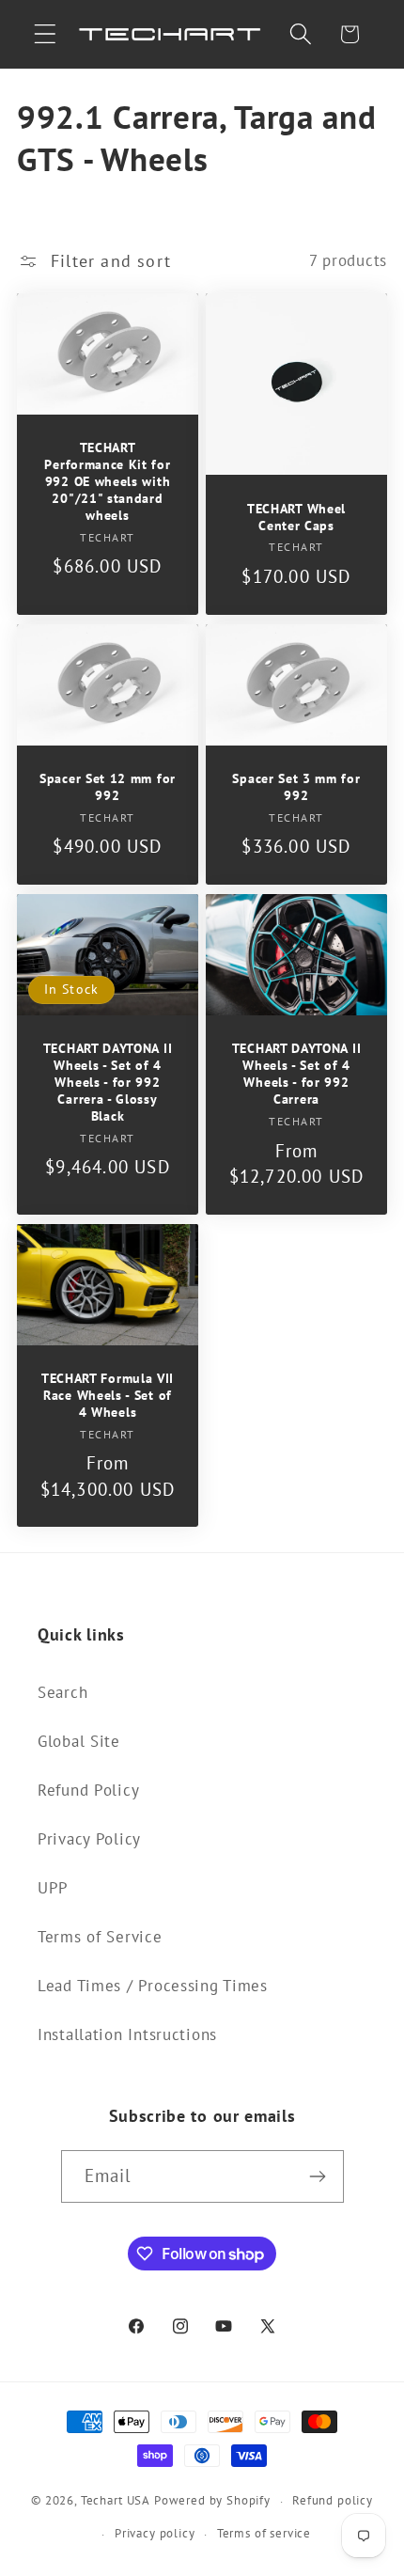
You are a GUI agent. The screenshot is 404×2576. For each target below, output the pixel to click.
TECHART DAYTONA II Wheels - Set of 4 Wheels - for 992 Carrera (296, 1075)
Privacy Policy (89, 1839)
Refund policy (333, 2500)
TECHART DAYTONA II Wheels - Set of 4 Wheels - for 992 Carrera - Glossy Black (108, 1084)
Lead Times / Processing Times (153, 1986)
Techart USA (116, 2501)
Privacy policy (155, 2533)
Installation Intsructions (127, 2034)
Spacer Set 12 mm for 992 (108, 787)
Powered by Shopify (212, 2501)
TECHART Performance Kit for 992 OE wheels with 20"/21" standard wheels (107, 483)
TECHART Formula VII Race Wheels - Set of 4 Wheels (108, 1396)
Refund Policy (88, 1790)
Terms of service (264, 2533)
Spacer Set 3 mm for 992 (296, 787)
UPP (53, 1888)
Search (62, 1692)
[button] (46, 34)
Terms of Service (100, 1937)
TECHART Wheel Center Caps (296, 518)
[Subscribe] (318, 2176)
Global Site (79, 1741)
